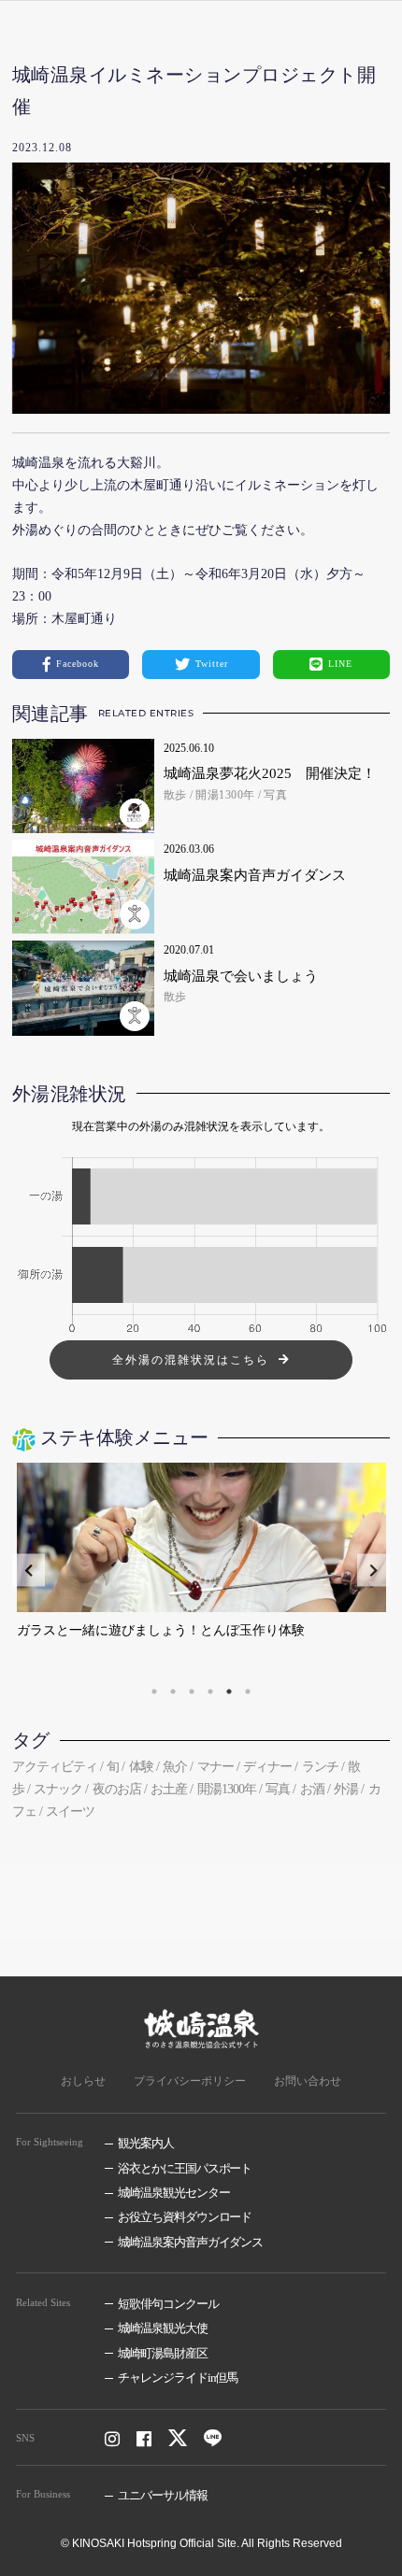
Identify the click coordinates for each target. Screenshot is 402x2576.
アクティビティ (55, 1767)
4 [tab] (210, 1691)
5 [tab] (229, 1691)
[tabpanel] (201, 1570)
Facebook (78, 664)
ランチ (320, 1767)
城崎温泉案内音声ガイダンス (190, 2242)
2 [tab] (173, 1691)
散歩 (175, 795)
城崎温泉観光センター (174, 2193)
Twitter (212, 664)
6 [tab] (248, 1691)
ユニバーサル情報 (163, 2495)
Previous (29, 1571)
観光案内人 (146, 2143)
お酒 (312, 1789)
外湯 (346, 1789)
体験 (141, 1767)
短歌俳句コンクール (168, 2304)
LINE (340, 664)
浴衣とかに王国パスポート (185, 2168)
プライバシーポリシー (190, 2081)
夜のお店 (117, 1789)
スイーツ (70, 1812)
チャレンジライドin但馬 (178, 2378)
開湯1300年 (225, 795)
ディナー (267, 1767)
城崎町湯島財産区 (163, 2353)
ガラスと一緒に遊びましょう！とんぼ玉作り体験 (161, 1630)
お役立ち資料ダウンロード (185, 2217)
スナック (58, 1789)
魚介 (175, 1767)
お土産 (169, 1789)
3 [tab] (192, 1691)
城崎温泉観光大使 (163, 2328)
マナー (215, 1767)
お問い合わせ (308, 2081)
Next (373, 1571)
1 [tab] (154, 1691)
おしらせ (83, 2081)
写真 (275, 795)
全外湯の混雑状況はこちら (191, 1360)
